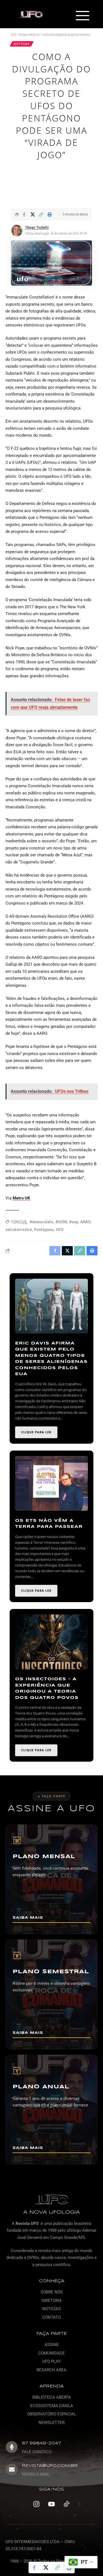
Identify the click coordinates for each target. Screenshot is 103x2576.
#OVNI (61, 1222)
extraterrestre (19, 1229)
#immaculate (41, 1222)
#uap (74, 1222)
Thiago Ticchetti (37, 227)
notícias (22, 44)
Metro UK (21, 1198)
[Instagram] (37, 2504)
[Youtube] (52, 2504)
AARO (86, 1222)
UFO (60, 1229)
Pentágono (44, 1229)
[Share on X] (33, 214)
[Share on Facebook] (24, 214)
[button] (82, 16)
